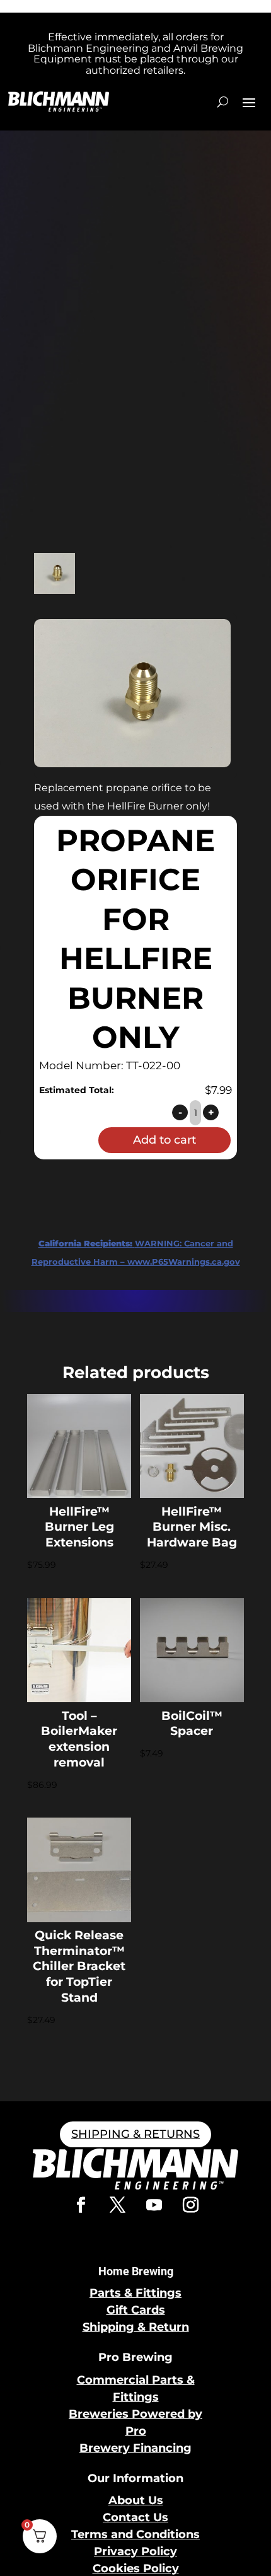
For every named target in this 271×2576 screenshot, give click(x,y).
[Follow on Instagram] (190, 2205)
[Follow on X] (117, 2205)
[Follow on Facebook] (81, 2205)
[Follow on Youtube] (154, 2205)
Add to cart (164, 1140)
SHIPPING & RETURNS (135, 2134)
